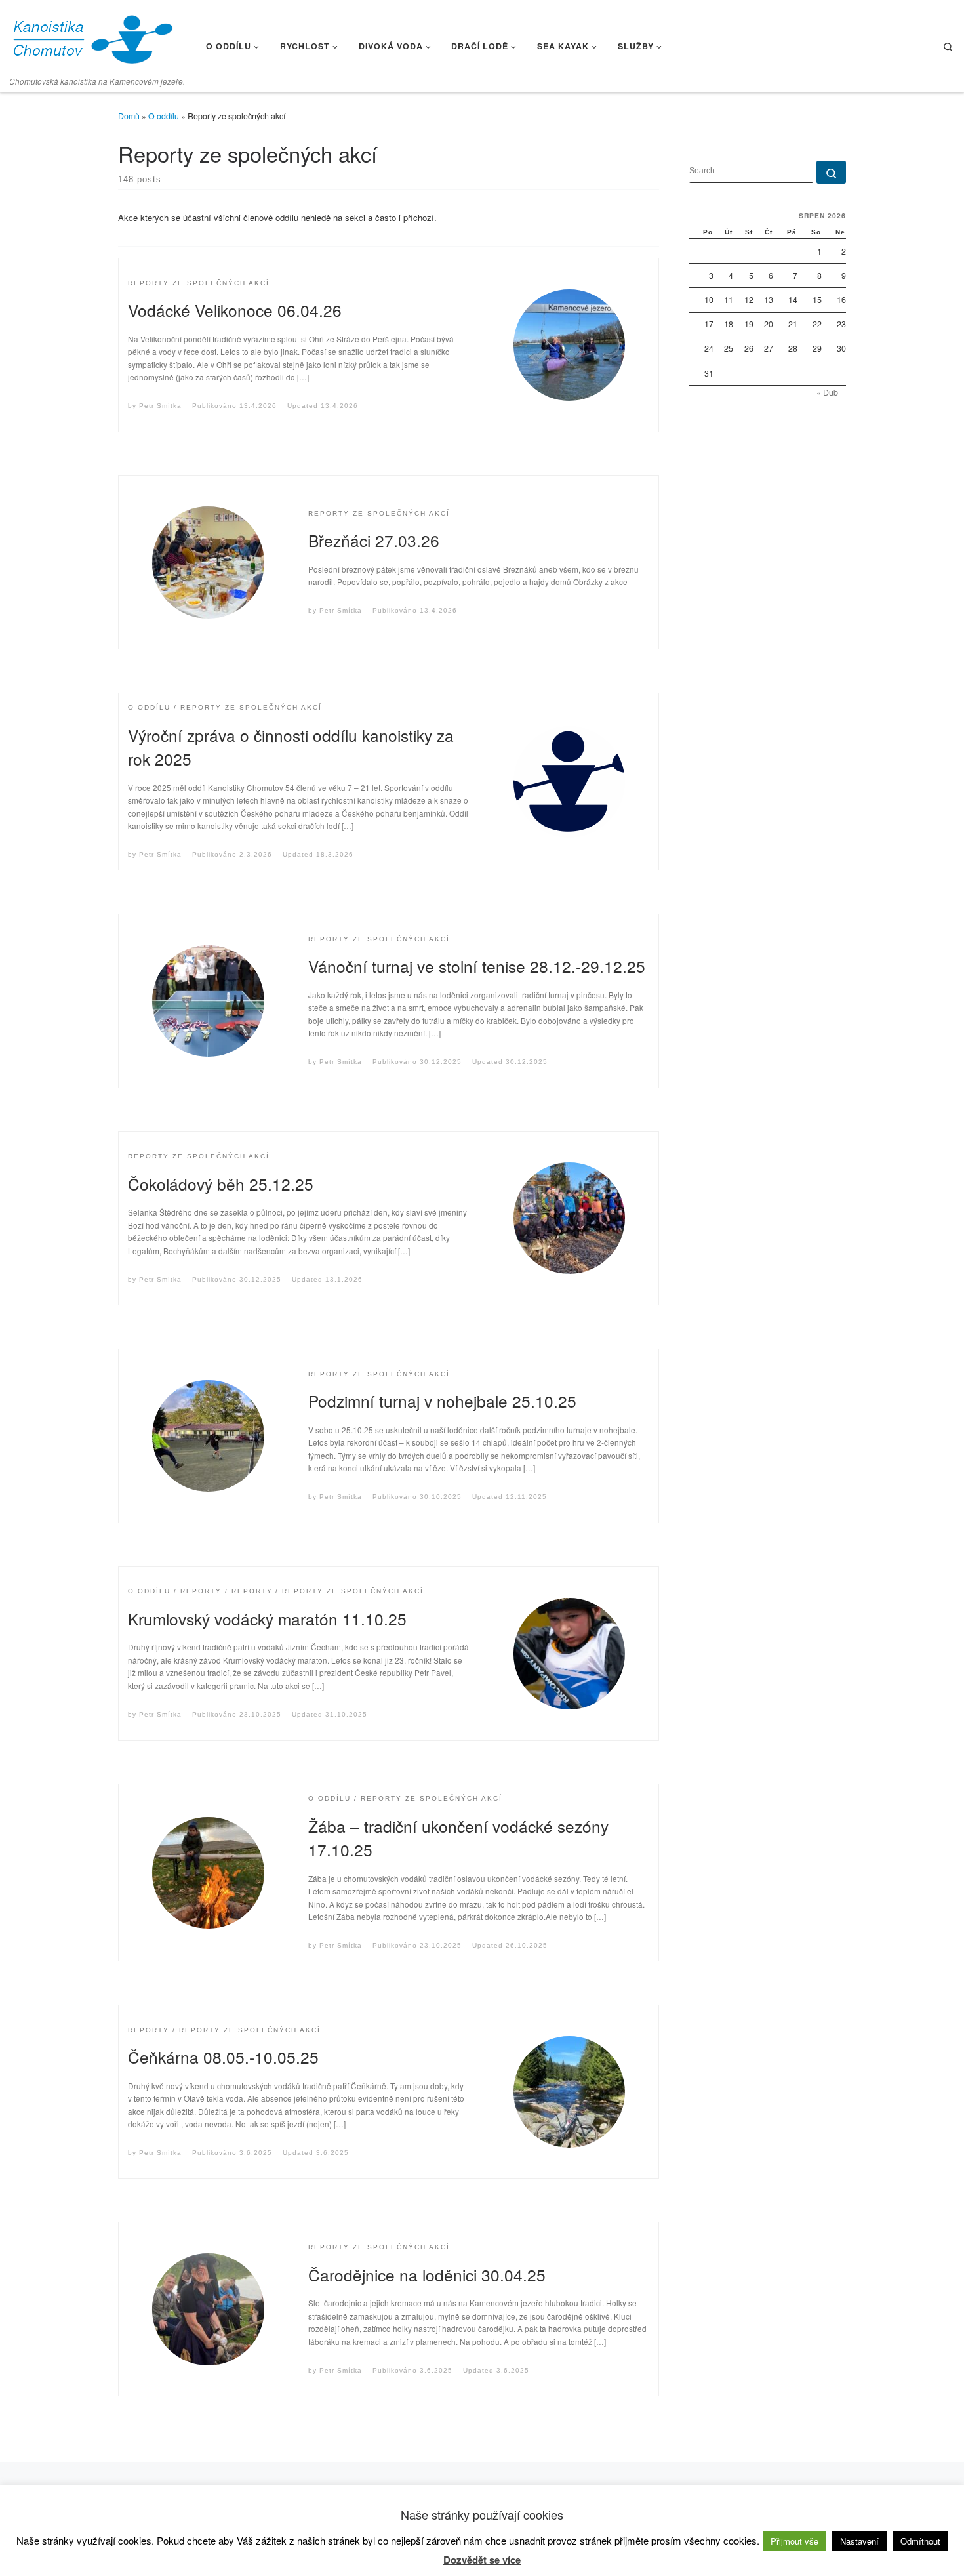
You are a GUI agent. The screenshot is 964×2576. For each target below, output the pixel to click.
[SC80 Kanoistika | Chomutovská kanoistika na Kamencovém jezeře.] (92, 36)
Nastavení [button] (859, 2541)
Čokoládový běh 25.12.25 (221, 1184)
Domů (129, 116)
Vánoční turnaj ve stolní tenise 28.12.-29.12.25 (477, 966)
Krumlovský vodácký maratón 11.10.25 (267, 1619)
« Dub (827, 392)
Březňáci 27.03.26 (374, 540)
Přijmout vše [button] (794, 2541)
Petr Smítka (160, 406)
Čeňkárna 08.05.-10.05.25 (223, 2057)
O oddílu (164, 116)
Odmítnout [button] (920, 2541)
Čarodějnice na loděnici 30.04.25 (427, 2275)
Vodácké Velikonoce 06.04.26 (235, 310)
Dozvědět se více (482, 2560)
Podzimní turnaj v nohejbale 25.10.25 (442, 1401)
